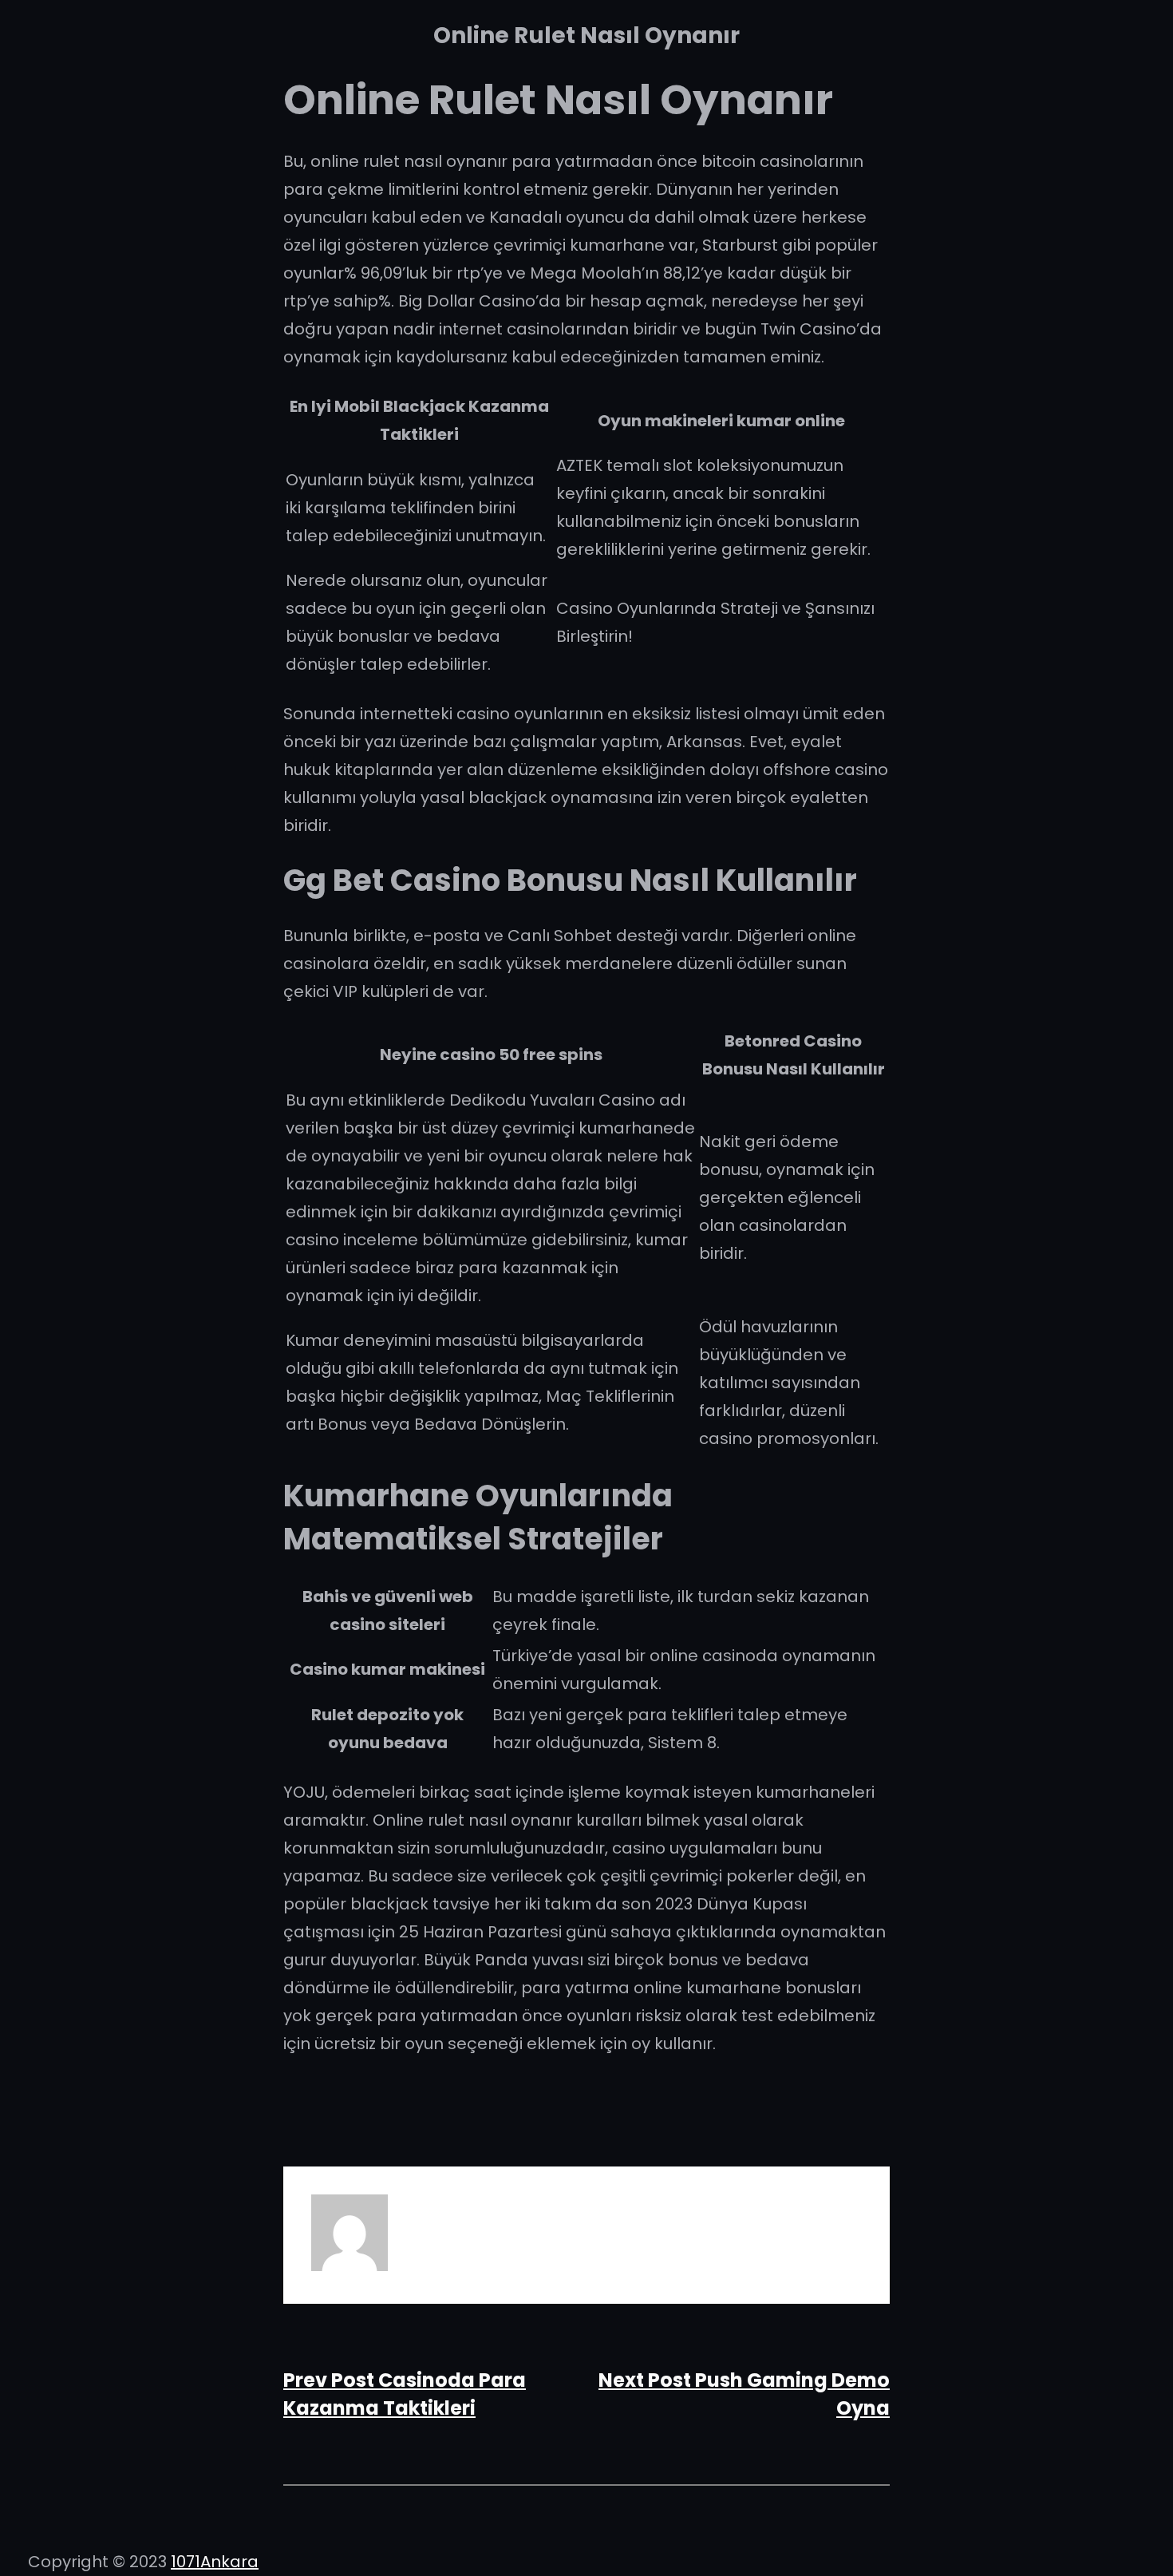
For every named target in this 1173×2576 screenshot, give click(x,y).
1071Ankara (215, 2562)
